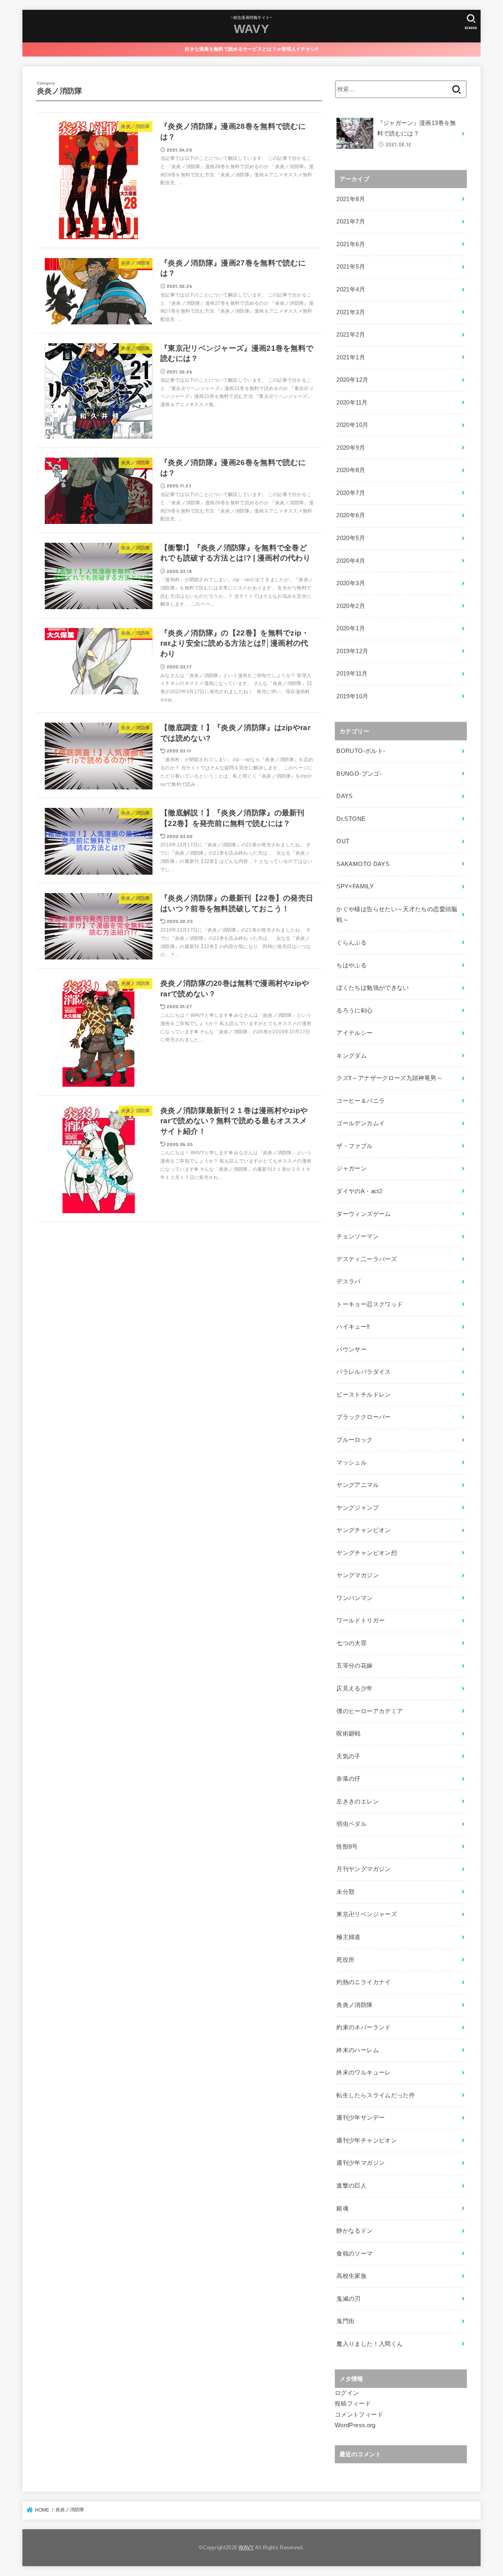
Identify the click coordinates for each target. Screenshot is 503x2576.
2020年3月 (351, 583)
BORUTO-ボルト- (361, 751)
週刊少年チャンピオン (367, 2140)
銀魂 (342, 2208)
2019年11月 (352, 674)
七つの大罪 (352, 1643)
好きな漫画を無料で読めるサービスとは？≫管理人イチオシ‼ (251, 49)
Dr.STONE (351, 819)
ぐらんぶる (352, 943)
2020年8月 (351, 470)
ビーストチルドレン (363, 1395)
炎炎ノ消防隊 (354, 2005)
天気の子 (348, 1756)
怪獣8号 (347, 1847)
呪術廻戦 (348, 1734)
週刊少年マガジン (361, 2163)
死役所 (345, 1960)
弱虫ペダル (352, 1824)
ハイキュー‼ (353, 1327)
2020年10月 (352, 425)
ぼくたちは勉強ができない (373, 988)
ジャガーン (352, 1168)
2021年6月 (351, 244)
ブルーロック (354, 1440)
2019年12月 (352, 651)
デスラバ (348, 1282)
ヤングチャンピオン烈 (367, 1553)
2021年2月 (351, 335)
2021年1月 (351, 357)
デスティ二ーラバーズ (367, 1259)
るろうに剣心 (354, 1011)
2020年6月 (351, 515)
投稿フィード (353, 2404)
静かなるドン (354, 2231)
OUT (343, 841)
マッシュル (352, 1463)
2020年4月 (351, 561)
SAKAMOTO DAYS (363, 864)
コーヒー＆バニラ (361, 1101)
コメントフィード (359, 2415)
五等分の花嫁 (354, 1666)
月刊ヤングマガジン (363, 1869)
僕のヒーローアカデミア (370, 1711)
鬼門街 (345, 2321)
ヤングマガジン (358, 1575)
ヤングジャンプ (358, 1508)
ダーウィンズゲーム (363, 1214)
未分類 (345, 1892)
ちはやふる (352, 965)
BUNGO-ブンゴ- (359, 774)
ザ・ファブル (354, 1146)
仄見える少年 (354, 1688)
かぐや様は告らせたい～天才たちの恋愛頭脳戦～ (397, 915)
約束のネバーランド (363, 2027)
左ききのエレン (358, 1802)
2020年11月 (352, 403)
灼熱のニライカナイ (363, 1982)
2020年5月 (351, 538)
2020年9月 (351, 448)
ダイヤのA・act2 (359, 1191)
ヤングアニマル (358, 1485)
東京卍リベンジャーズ (367, 1914)
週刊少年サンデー (361, 2118)
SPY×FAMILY (355, 886)
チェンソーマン (358, 1236)
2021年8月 (351, 199)
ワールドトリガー (361, 1620)
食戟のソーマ (354, 2254)
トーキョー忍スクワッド (370, 1304)
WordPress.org (355, 2425)
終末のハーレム (358, 2050)
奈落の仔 (348, 1779)
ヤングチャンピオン (363, 1530)
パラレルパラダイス (363, 1372)
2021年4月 (351, 289)
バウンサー (352, 1349)
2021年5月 (351, 267)
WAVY (251, 29)
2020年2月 (351, 606)
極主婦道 (348, 1937)
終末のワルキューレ (363, 2073)
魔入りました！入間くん (370, 2344)
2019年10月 (352, 696)
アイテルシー (354, 1033)
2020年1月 (351, 628)
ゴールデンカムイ (361, 1123)
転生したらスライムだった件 (376, 2095)
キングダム (352, 1056)
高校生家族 (352, 2276)
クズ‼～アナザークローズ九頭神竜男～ (389, 1078)
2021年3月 (351, 312)
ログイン (347, 2393)
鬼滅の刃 (348, 2299)
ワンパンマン (354, 1598)
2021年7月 (351, 222)
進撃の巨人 (352, 2186)
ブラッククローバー (363, 1417)
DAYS (344, 796)
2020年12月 (352, 380)
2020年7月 (351, 493)
